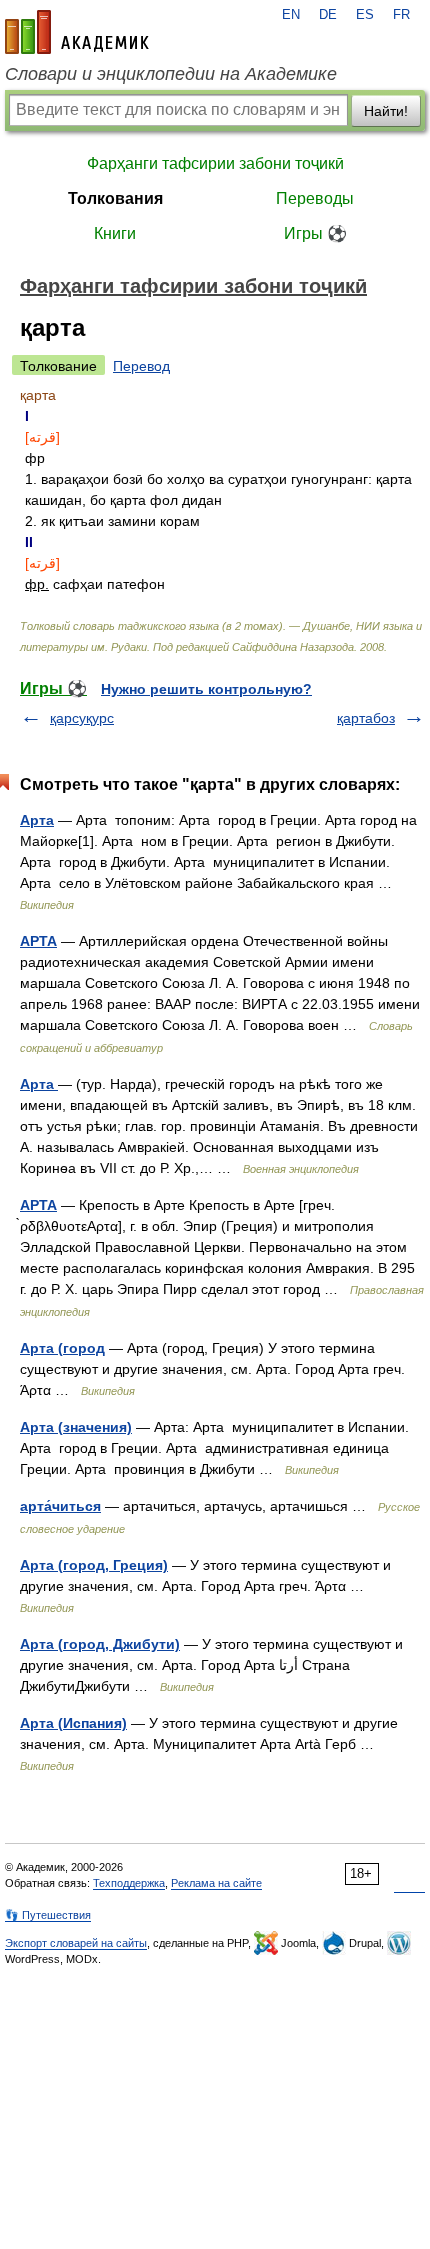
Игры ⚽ (315, 233)
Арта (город (62, 1348)
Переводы (315, 198)
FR (401, 15)
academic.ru (77, 32)
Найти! (386, 111)
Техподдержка (129, 1883)
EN (291, 15)
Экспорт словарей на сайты (76, 1943)
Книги (115, 233)
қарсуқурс (82, 718)
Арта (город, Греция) (94, 1565)
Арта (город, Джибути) (100, 1644)
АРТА (38, 941)
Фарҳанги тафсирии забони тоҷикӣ (215, 163)
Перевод (141, 366)
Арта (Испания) (73, 1723)
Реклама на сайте (216, 1883)
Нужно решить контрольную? (206, 689)
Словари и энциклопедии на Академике (171, 74)
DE (328, 15)
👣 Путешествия (48, 1915)
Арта (37, 820)
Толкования (115, 198)
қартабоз (366, 718)
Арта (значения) (76, 1427)
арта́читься (60, 1506)
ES (365, 15)
